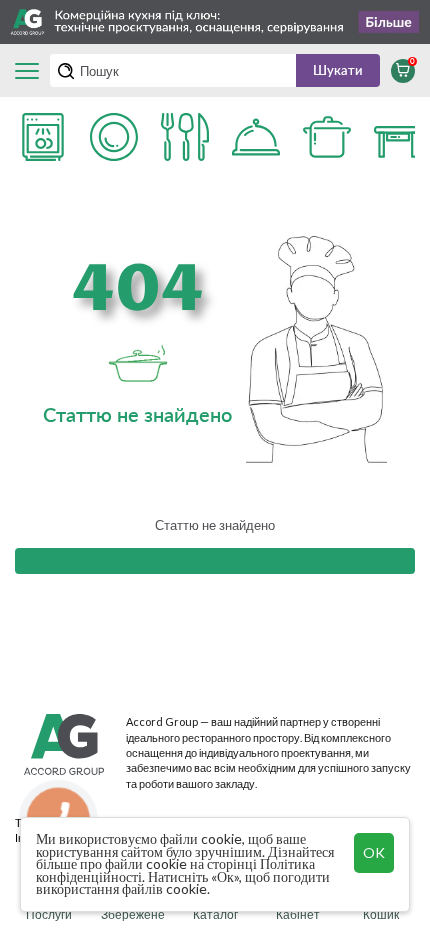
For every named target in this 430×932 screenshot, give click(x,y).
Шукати (338, 70)
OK (374, 852)
